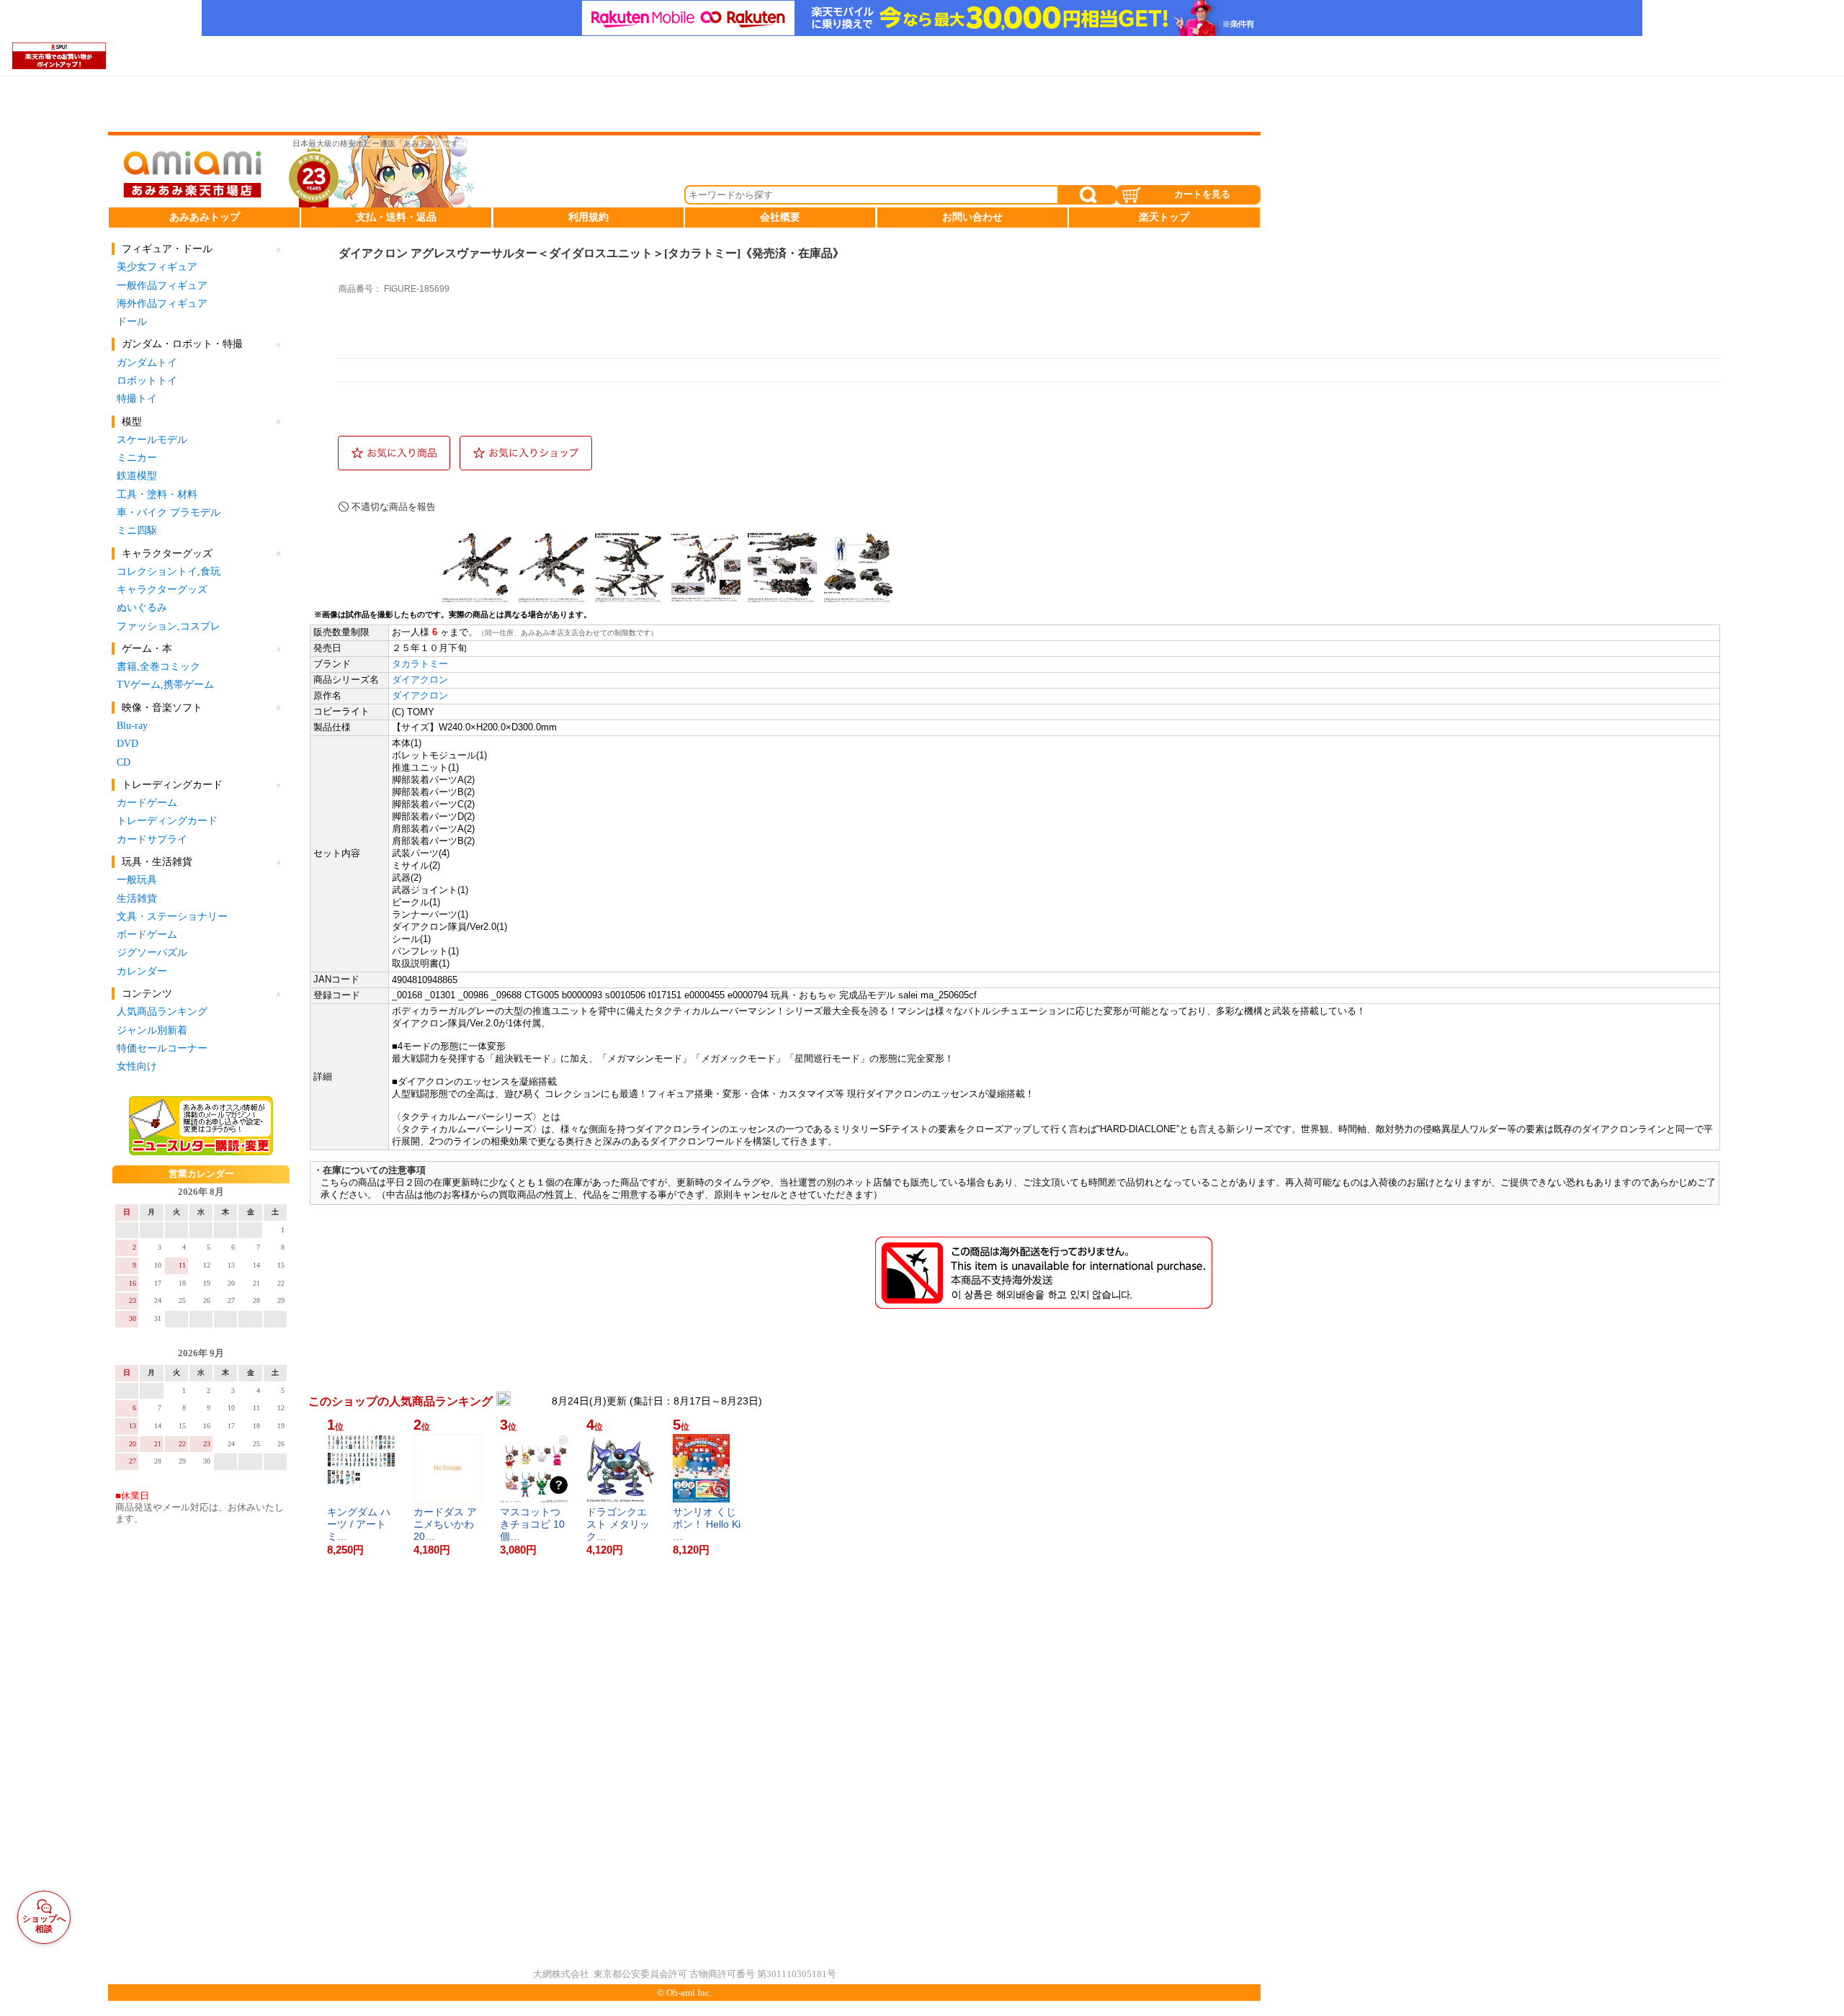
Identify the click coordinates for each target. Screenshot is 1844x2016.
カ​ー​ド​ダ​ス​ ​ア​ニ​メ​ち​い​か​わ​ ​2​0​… (445, 1524)
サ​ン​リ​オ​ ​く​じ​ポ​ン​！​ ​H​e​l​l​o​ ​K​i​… (707, 1524)
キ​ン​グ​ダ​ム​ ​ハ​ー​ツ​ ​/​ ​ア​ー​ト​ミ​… (359, 1524)
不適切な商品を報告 (394, 507)
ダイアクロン (420, 680)
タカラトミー (420, 664)
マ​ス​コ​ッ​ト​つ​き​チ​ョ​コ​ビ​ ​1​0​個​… (532, 1524)
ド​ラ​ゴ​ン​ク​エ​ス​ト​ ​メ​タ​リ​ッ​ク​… (618, 1524)
